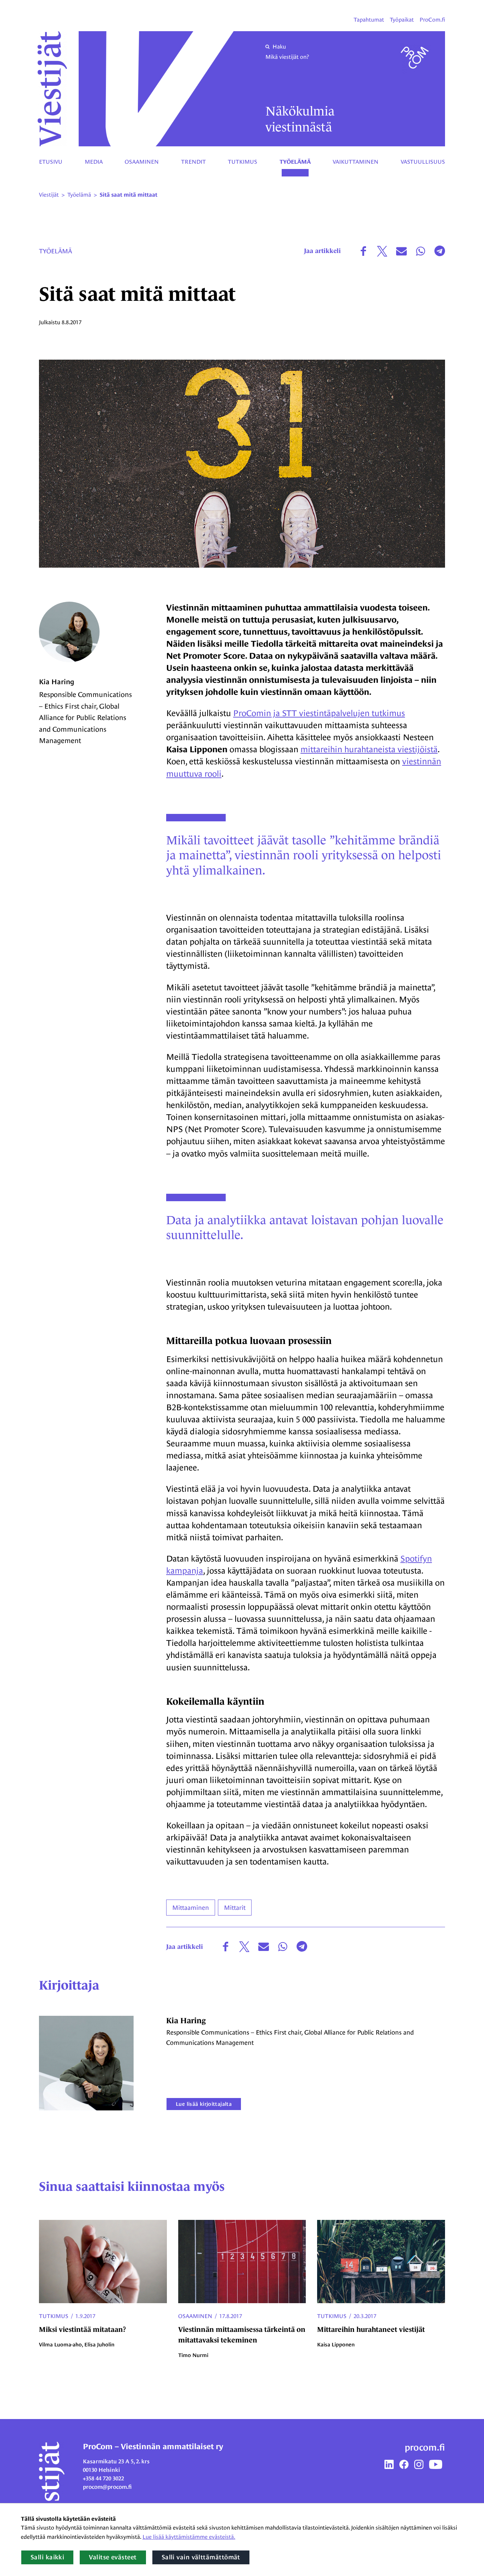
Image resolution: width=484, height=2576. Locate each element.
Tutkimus (243, 162)
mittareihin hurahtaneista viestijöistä (369, 749)
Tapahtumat (369, 20)
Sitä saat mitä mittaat (128, 195)
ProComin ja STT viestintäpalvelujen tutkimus (319, 713)
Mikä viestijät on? (287, 57)
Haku (279, 47)
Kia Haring (57, 682)
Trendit (193, 162)
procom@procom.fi (107, 2487)
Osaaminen (142, 162)
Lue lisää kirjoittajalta (204, 2104)
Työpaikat (402, 20)
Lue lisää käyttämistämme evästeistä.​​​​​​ (189, 2537)
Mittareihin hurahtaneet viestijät (371, 2329)
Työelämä (295, 162)
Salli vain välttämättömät (201, 2557)
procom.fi (425, 2447)
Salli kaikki (47, 2557)
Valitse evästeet (113, 2557)
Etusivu (51, 162)
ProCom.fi (432, 20)
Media (94, 162)
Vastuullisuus (423, 162)
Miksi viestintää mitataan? (83, 2329)
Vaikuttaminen (356, 162)
